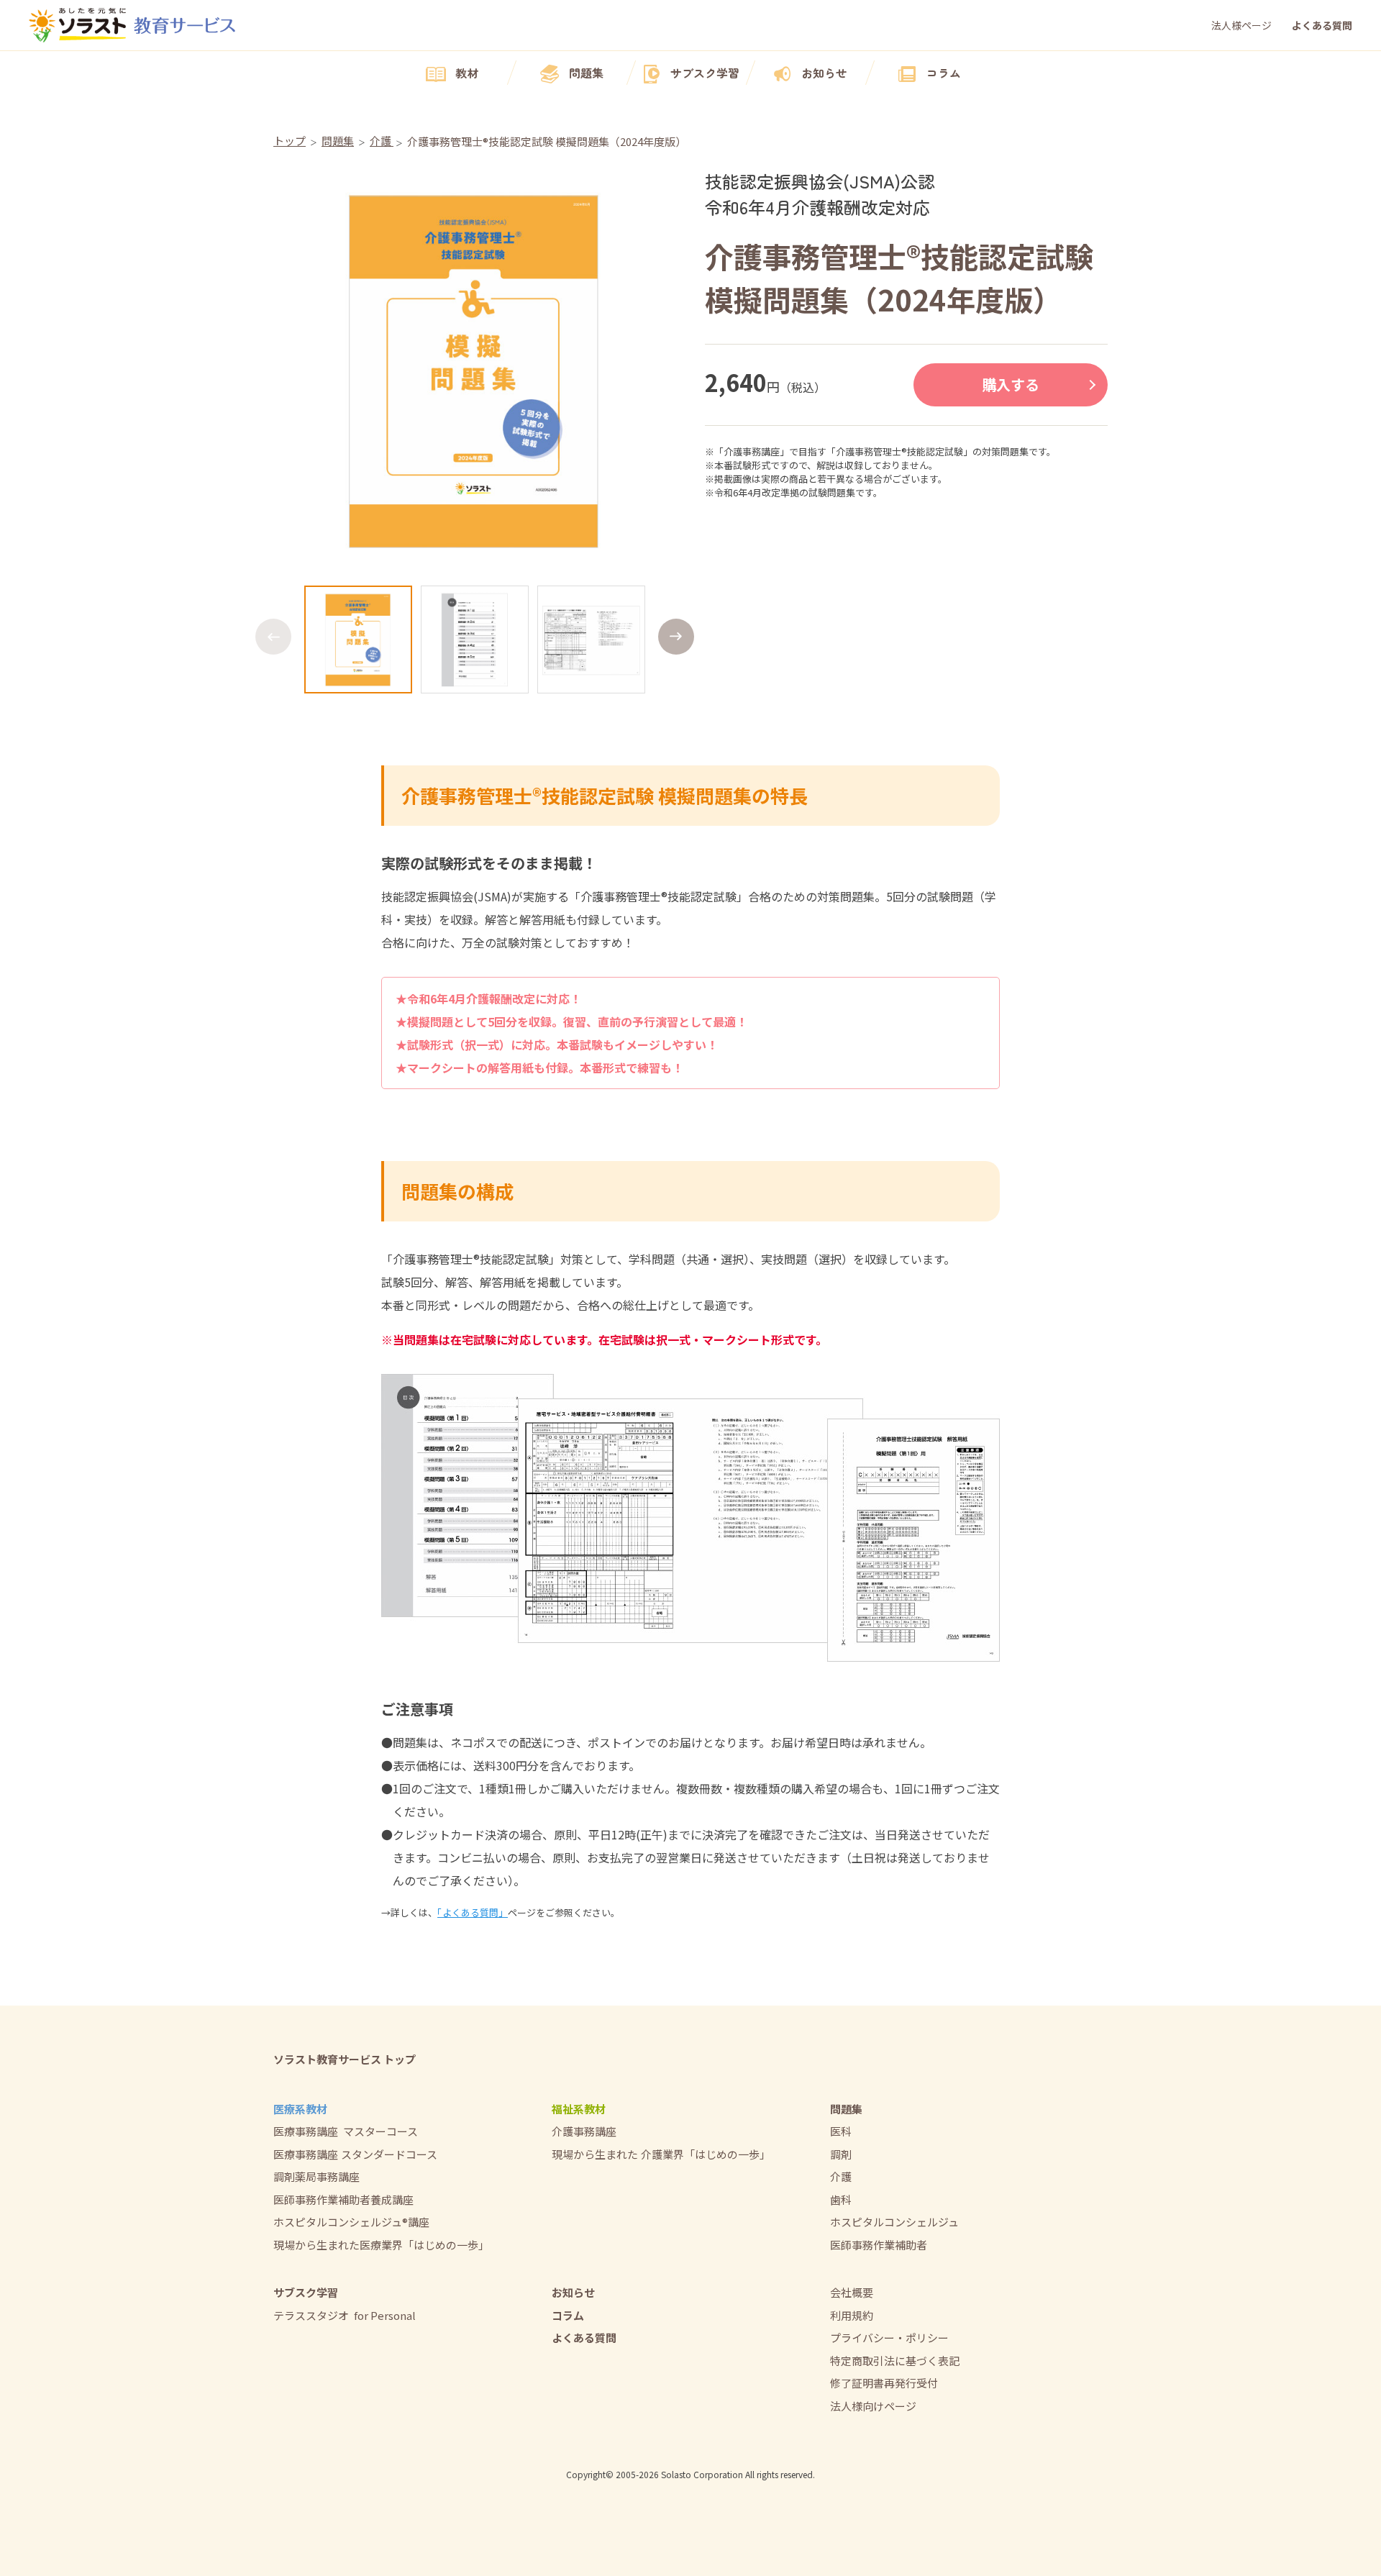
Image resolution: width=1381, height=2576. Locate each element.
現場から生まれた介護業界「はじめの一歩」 (661, 2154)
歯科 (841, 2199)
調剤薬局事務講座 (316, 2176)
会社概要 (852, 2292)
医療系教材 (300, 2109)
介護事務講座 (584, 2131)
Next (676, 637)
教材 (467, 73)
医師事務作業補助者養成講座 (343, 2199)
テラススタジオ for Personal (345, 2315)
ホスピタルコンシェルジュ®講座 (351, 2222)
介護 (841, 2176)
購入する (1011, 384)
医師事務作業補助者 (879, 2245)
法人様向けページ (873, 2406)
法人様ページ (1241, 25)
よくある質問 (1322, 25)
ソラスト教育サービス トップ (345, 2059)
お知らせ (824, 73)
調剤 (841, 2154)
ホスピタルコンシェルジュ (894, 2222)
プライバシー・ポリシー (889, 2338)
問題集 (586, 73)
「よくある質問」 (473, 1912)
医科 (841, 2131)
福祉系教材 (579, 2109)
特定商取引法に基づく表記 (895, 2361)
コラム (944, 73)
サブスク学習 (705, 73)
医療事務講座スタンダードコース (355, 2154)
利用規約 (852, 2315)
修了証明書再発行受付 (884, 2383)
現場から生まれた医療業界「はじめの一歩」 (381, 2245)
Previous (273, 637)
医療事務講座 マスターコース (346, 2131)
